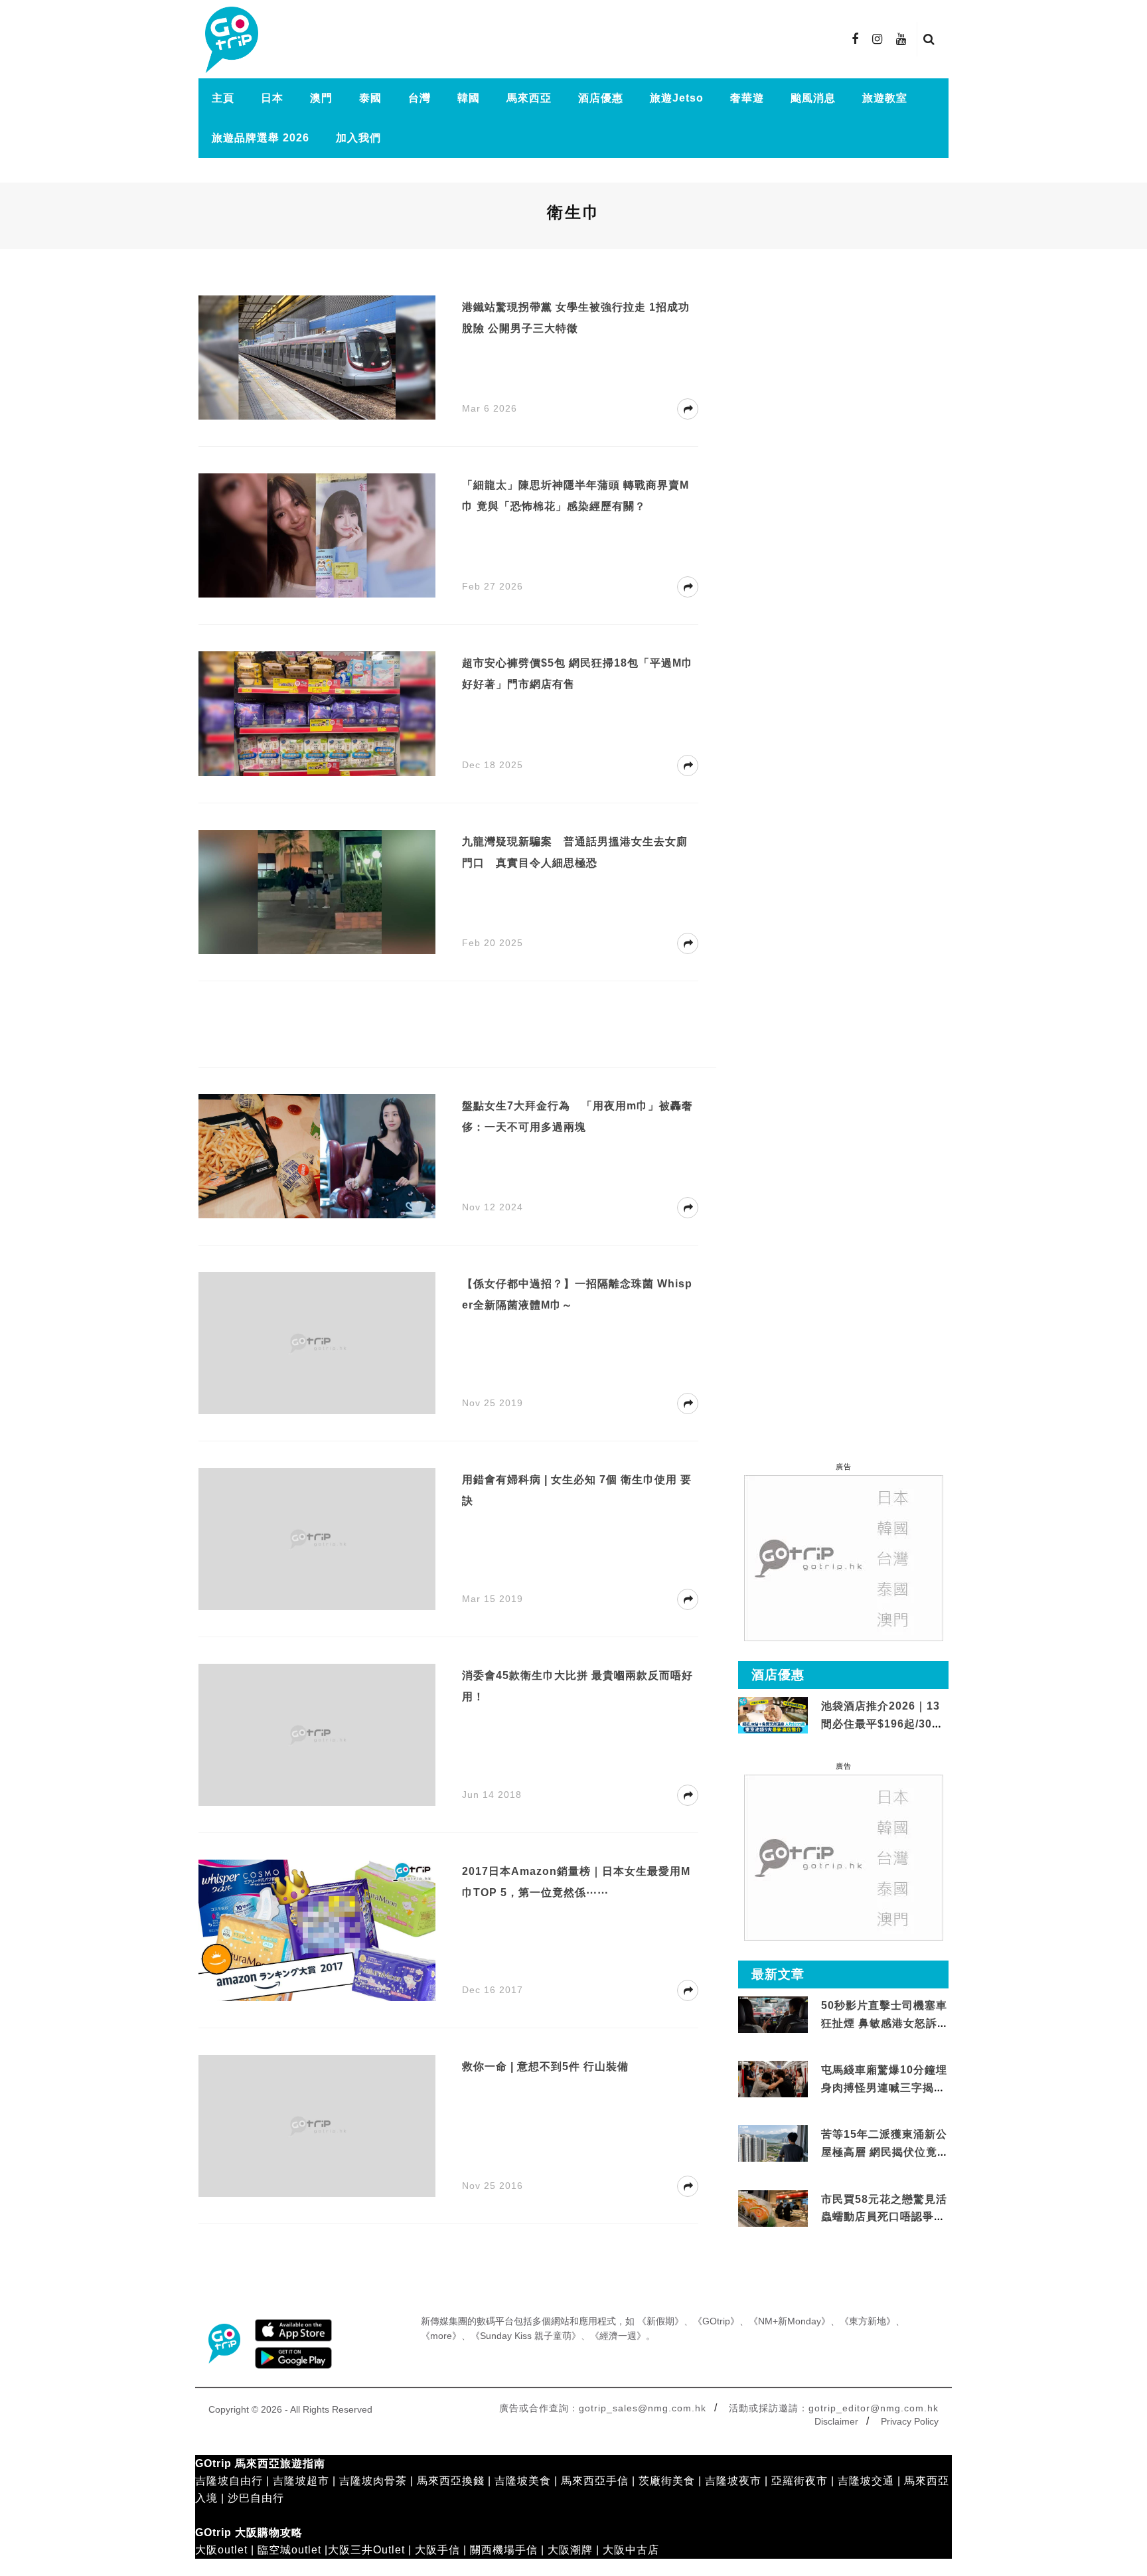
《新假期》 (660, 2321)
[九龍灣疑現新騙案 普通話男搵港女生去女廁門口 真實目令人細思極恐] (317, 891)
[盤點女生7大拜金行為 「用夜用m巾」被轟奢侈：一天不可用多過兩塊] (317, 1156)
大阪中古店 (631, 2550)
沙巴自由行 (256, 2498)
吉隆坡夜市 (733, 2481)
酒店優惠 (601, 98)
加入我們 (358, 138)
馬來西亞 (529, 98)
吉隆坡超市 (301, 2481)
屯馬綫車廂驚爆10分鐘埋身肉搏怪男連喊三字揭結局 (884, 2087)
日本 (272, 98)
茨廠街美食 (667, 2481)
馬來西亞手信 (595, 2481)
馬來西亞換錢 (451, 2481)
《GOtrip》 (716, 2321)
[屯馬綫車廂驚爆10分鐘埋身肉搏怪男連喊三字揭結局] (773, 2080)
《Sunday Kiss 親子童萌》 (526, 2336)
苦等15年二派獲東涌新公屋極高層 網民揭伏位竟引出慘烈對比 (885, 2152)
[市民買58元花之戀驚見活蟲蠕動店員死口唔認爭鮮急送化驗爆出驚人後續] (773, 2209)
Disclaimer (836, 2421)
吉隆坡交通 (866, 2481)
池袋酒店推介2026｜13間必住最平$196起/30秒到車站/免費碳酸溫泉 (882, 1724)
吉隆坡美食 (523, 2481)
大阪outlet (221, 2550)
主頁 (223, 98)
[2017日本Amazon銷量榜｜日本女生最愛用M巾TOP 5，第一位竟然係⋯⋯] (317, 1930)
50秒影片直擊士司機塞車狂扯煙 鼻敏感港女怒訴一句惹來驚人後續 (885, 2023)
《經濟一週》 (618, 2336)
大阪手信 (437, 2550)
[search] (929, 39)
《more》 (441, 2336)
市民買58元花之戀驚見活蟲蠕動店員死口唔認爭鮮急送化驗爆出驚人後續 (884, 2217)
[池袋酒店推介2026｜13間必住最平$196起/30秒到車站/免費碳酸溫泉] (773, 1715)
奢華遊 (747, 98)
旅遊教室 (885, 98)
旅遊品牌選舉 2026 (261, 138)
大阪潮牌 (570, 2550)
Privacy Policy (910, 2421)
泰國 (370, 98)
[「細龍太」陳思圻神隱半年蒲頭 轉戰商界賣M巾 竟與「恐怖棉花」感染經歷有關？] (317, 535)
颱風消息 (813, 98)
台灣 (420, 98)
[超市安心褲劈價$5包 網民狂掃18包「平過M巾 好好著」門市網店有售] (317, 713)
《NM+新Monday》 (790, 2321)
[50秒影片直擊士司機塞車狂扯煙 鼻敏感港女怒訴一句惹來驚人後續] (773, 2015)
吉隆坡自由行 (229, 2481)
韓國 (469, 98)
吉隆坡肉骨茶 (373, 2481)
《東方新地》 (868, 2321)
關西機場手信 (504, 2550)
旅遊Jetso (677, 98)
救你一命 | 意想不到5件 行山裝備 (545, 2066)
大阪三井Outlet (366, 2550)
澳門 (321, 98)
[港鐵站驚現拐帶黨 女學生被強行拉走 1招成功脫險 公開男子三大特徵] (317, 357)
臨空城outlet (289, 2550)
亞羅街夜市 (800, 2481)
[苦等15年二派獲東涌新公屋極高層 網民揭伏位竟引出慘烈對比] (773, 2144)
